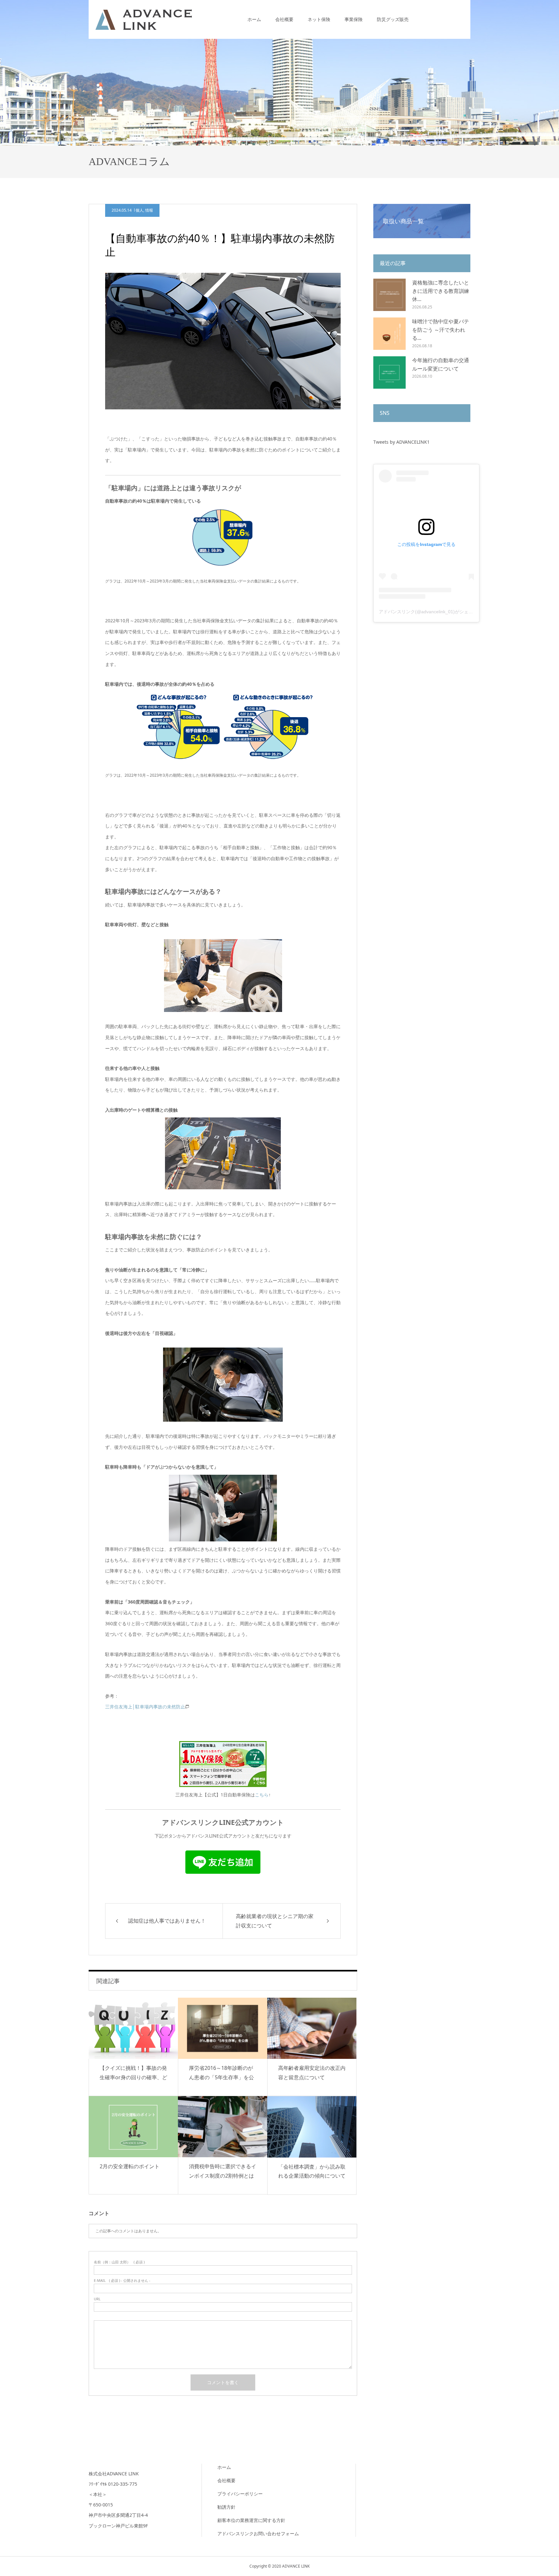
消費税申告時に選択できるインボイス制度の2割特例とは (223, 2171)
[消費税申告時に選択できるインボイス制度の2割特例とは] (223, 2127)
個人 (139, 210)
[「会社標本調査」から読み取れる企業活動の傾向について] (312, 2127)
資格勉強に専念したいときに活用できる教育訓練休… (441, 291)
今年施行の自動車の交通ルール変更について (441, 364)
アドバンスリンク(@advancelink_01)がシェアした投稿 (435, 612)
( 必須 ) (119, 2262)
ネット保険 (319, 19)
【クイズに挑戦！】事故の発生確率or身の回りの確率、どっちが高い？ (133, 2077)
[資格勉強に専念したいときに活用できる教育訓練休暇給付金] (389, 295)
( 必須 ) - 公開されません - (122, 2280)
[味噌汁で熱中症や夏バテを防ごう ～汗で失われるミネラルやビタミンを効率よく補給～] (389, 334)
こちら (262, 1795)
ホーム (254, 19)
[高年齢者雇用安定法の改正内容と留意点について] (312, 2028)
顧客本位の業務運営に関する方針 (251, 2520)
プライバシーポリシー (240, 2494)
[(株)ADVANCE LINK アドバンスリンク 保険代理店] (144, 19)
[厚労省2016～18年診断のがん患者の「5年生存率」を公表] (223, 2028)
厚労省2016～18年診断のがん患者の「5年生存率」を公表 (221, 2077)
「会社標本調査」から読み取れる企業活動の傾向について (312, 2171)
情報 (149, 210)
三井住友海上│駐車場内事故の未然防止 (145, 1707)
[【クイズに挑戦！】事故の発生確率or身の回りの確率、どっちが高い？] (133, 2028)
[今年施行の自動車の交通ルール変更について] (389, 372)
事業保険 (354, 19)
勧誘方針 (226, 2507)
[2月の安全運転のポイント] (133, 2127)
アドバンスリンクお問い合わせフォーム (258, 2533)
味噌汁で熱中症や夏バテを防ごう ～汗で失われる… (441, 330)
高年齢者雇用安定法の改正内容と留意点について (312, 2073)
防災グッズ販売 (393, 19)
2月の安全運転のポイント (130, 2166)
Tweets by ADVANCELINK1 (401, 442)
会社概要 (284, 19)
